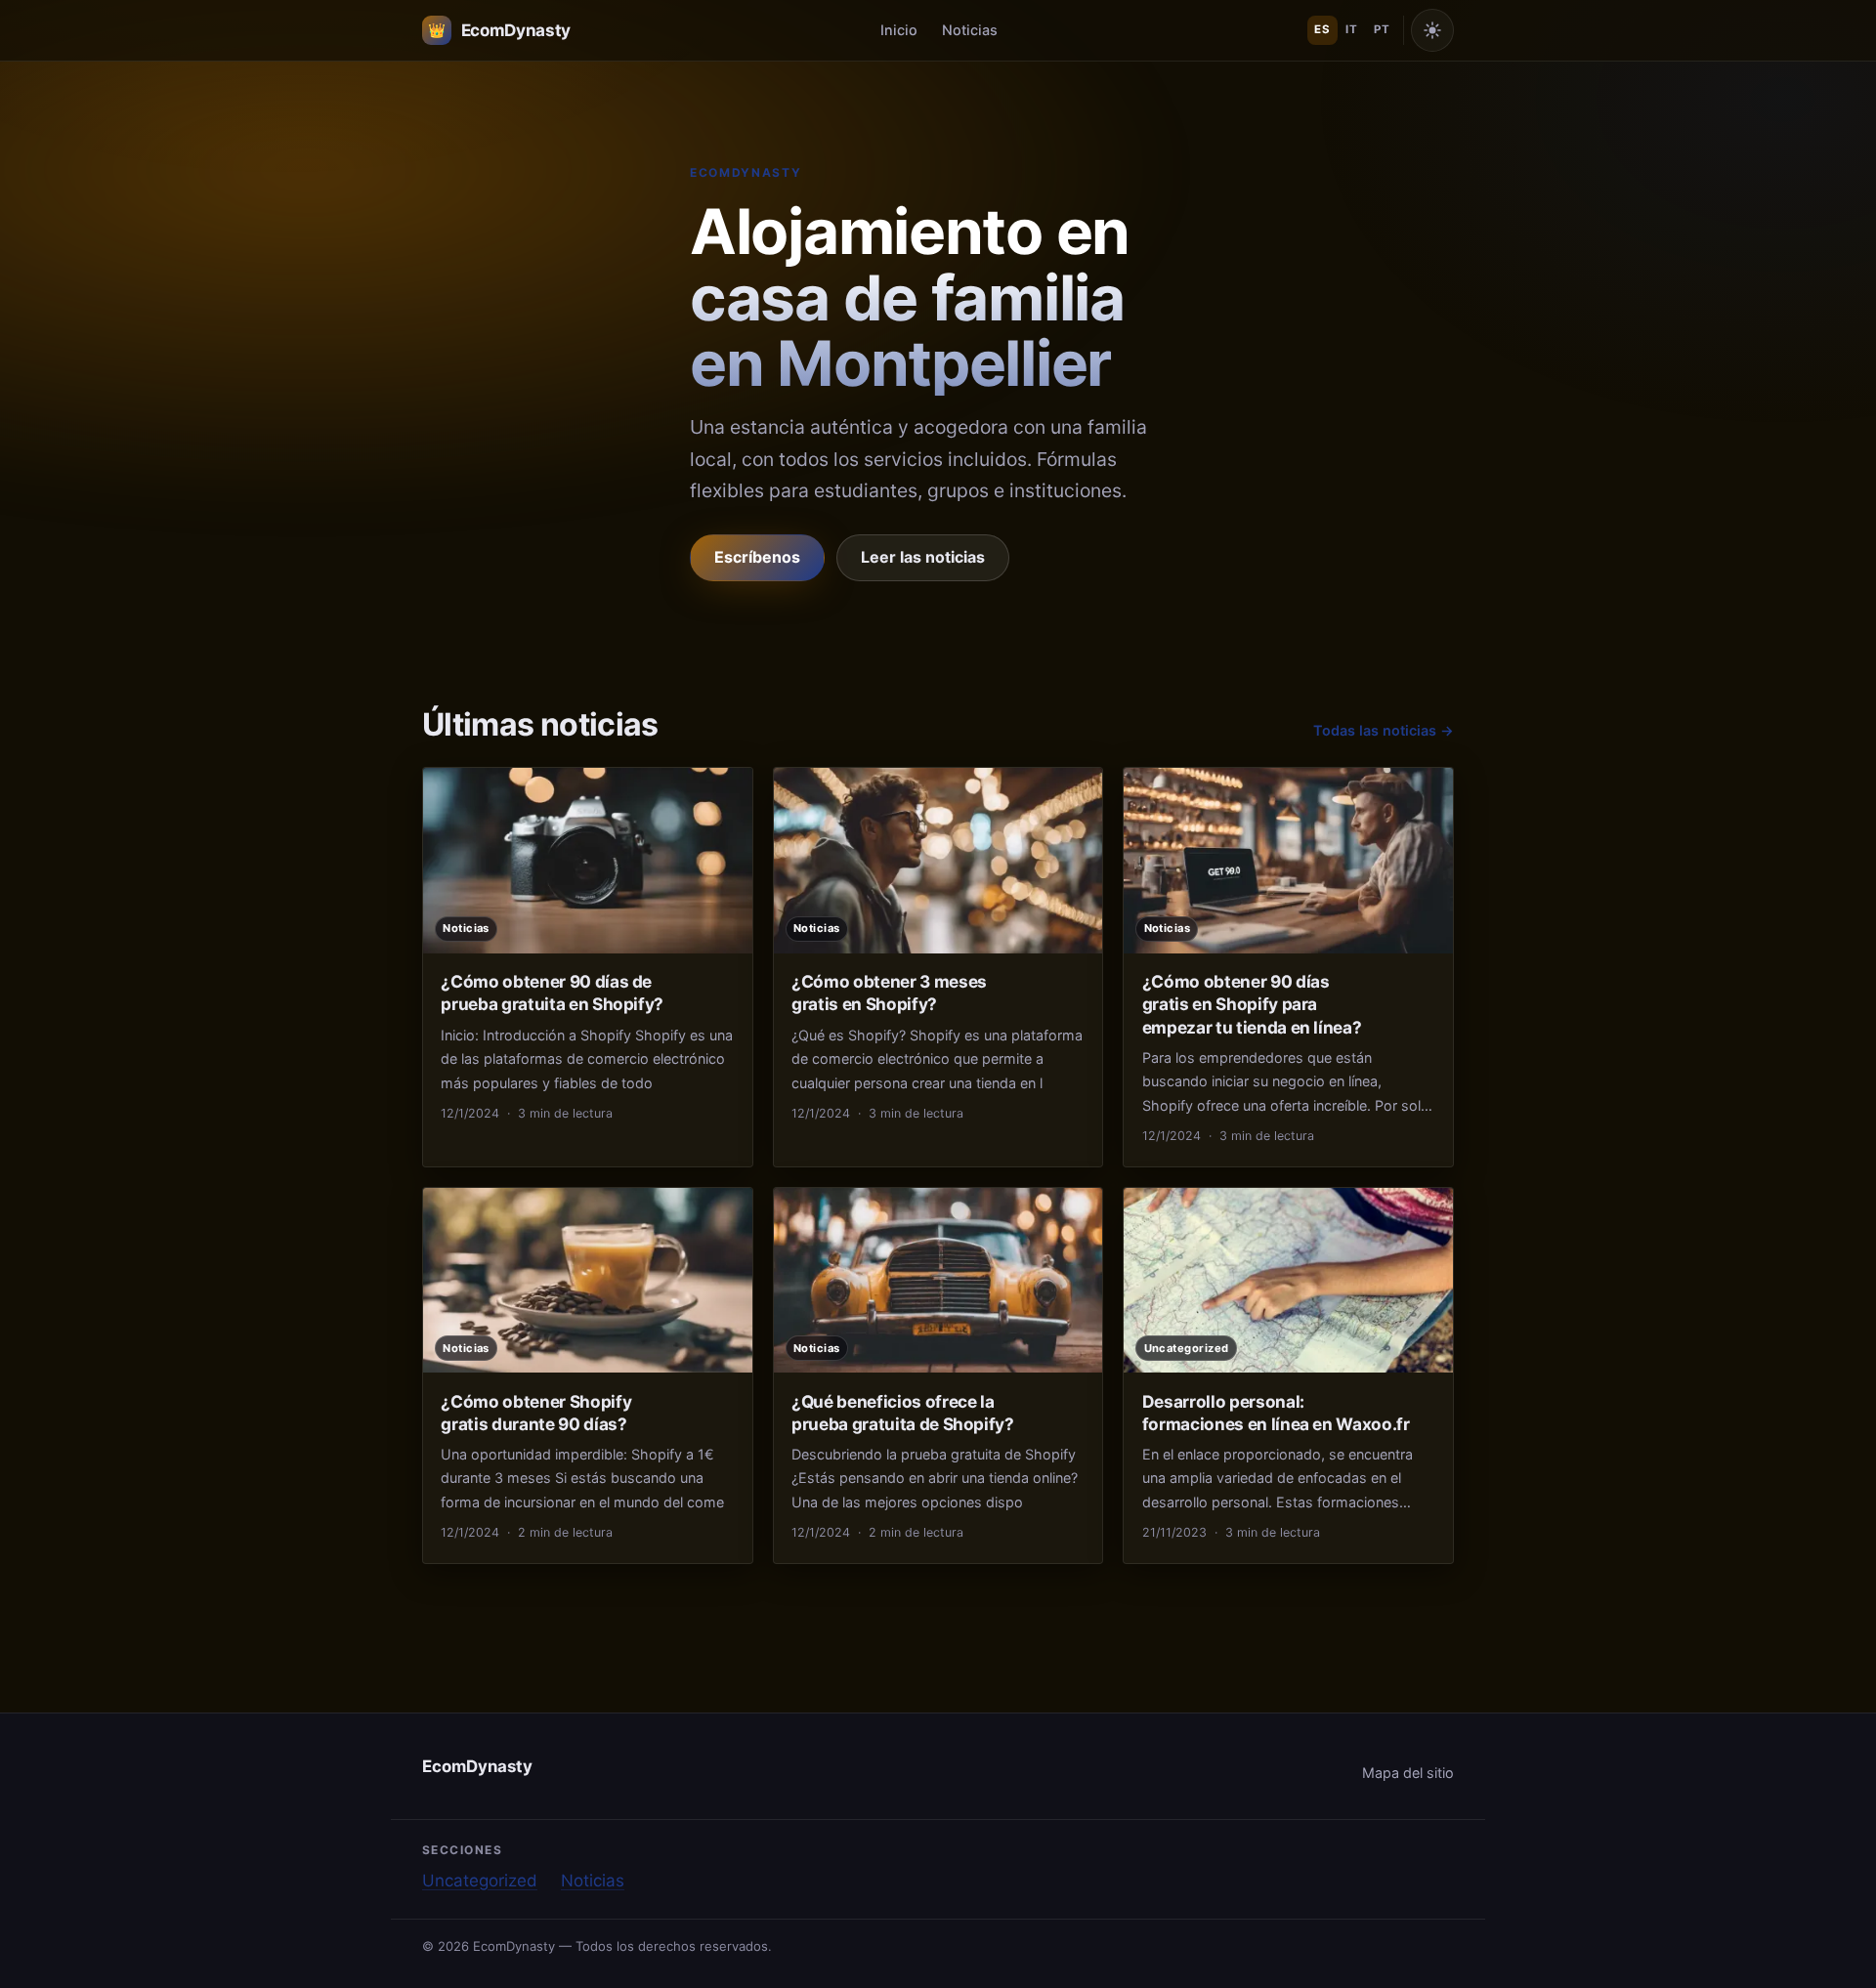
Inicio (899, 30)
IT (1351, 29)
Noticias (970, 30)
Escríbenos (757, 557)
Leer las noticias (923, 557)
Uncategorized (480, 1881)
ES (1322, 29)
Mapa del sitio (1408, 1773)
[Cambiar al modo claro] (1432, 30)
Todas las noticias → (1384, 730)
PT (1382, 29)
